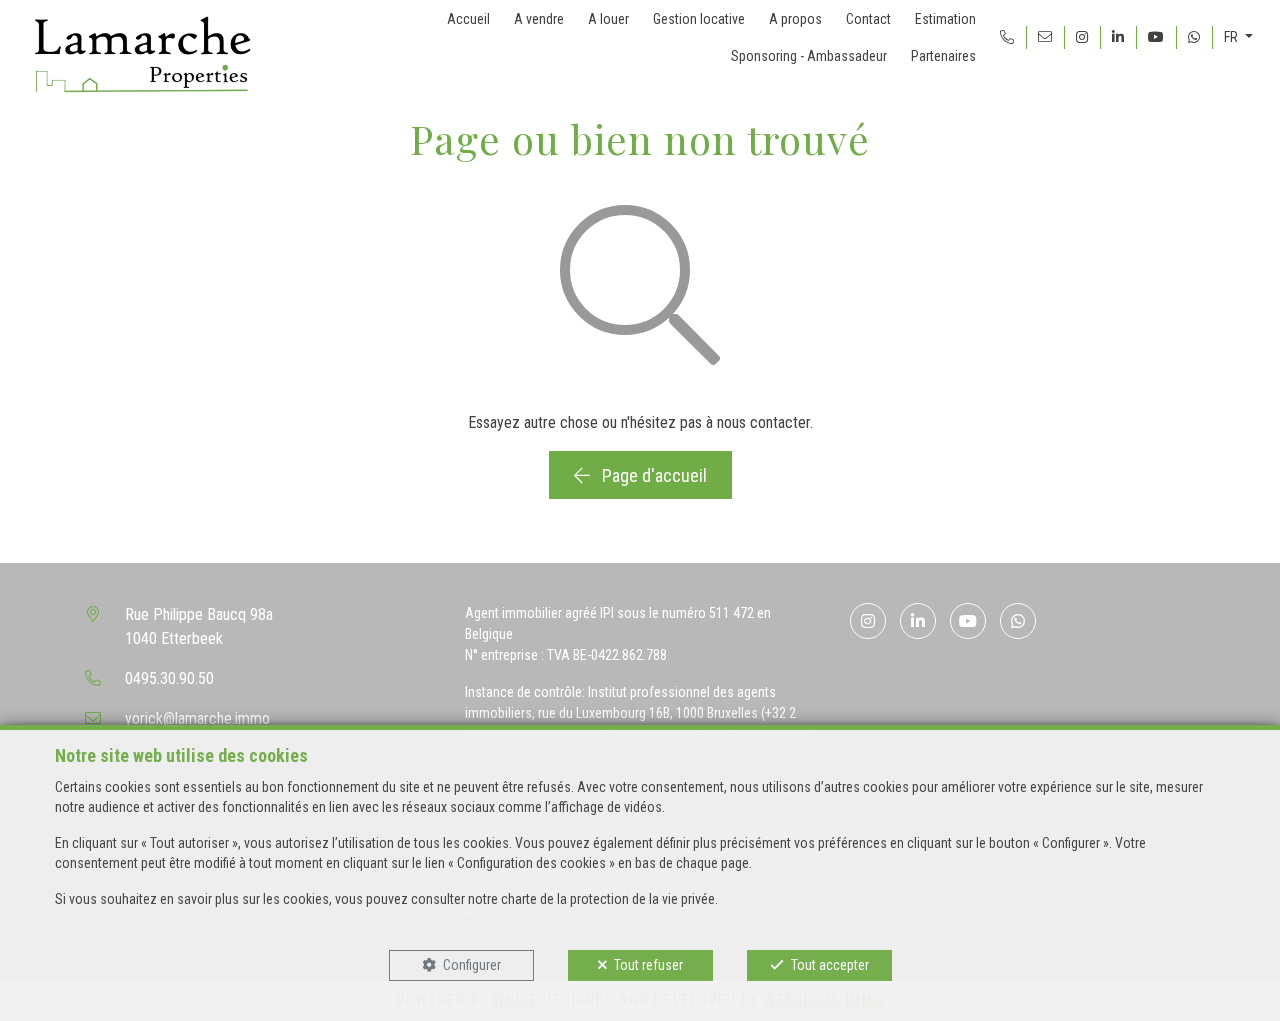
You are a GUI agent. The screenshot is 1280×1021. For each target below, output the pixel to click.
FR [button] (1232, 37)
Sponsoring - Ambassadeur (809, 56)
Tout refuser (648, 965)
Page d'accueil (652, 475)
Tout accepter (830, 965)
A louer (608, 19)
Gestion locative (699, 19)
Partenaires (943, 56)
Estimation (945, 19)
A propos (795, 19)
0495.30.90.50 (169, 678)
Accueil (468, 19)
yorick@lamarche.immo (197, 718)
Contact (868, 19)
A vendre (539, 19)
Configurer (472, 965)
